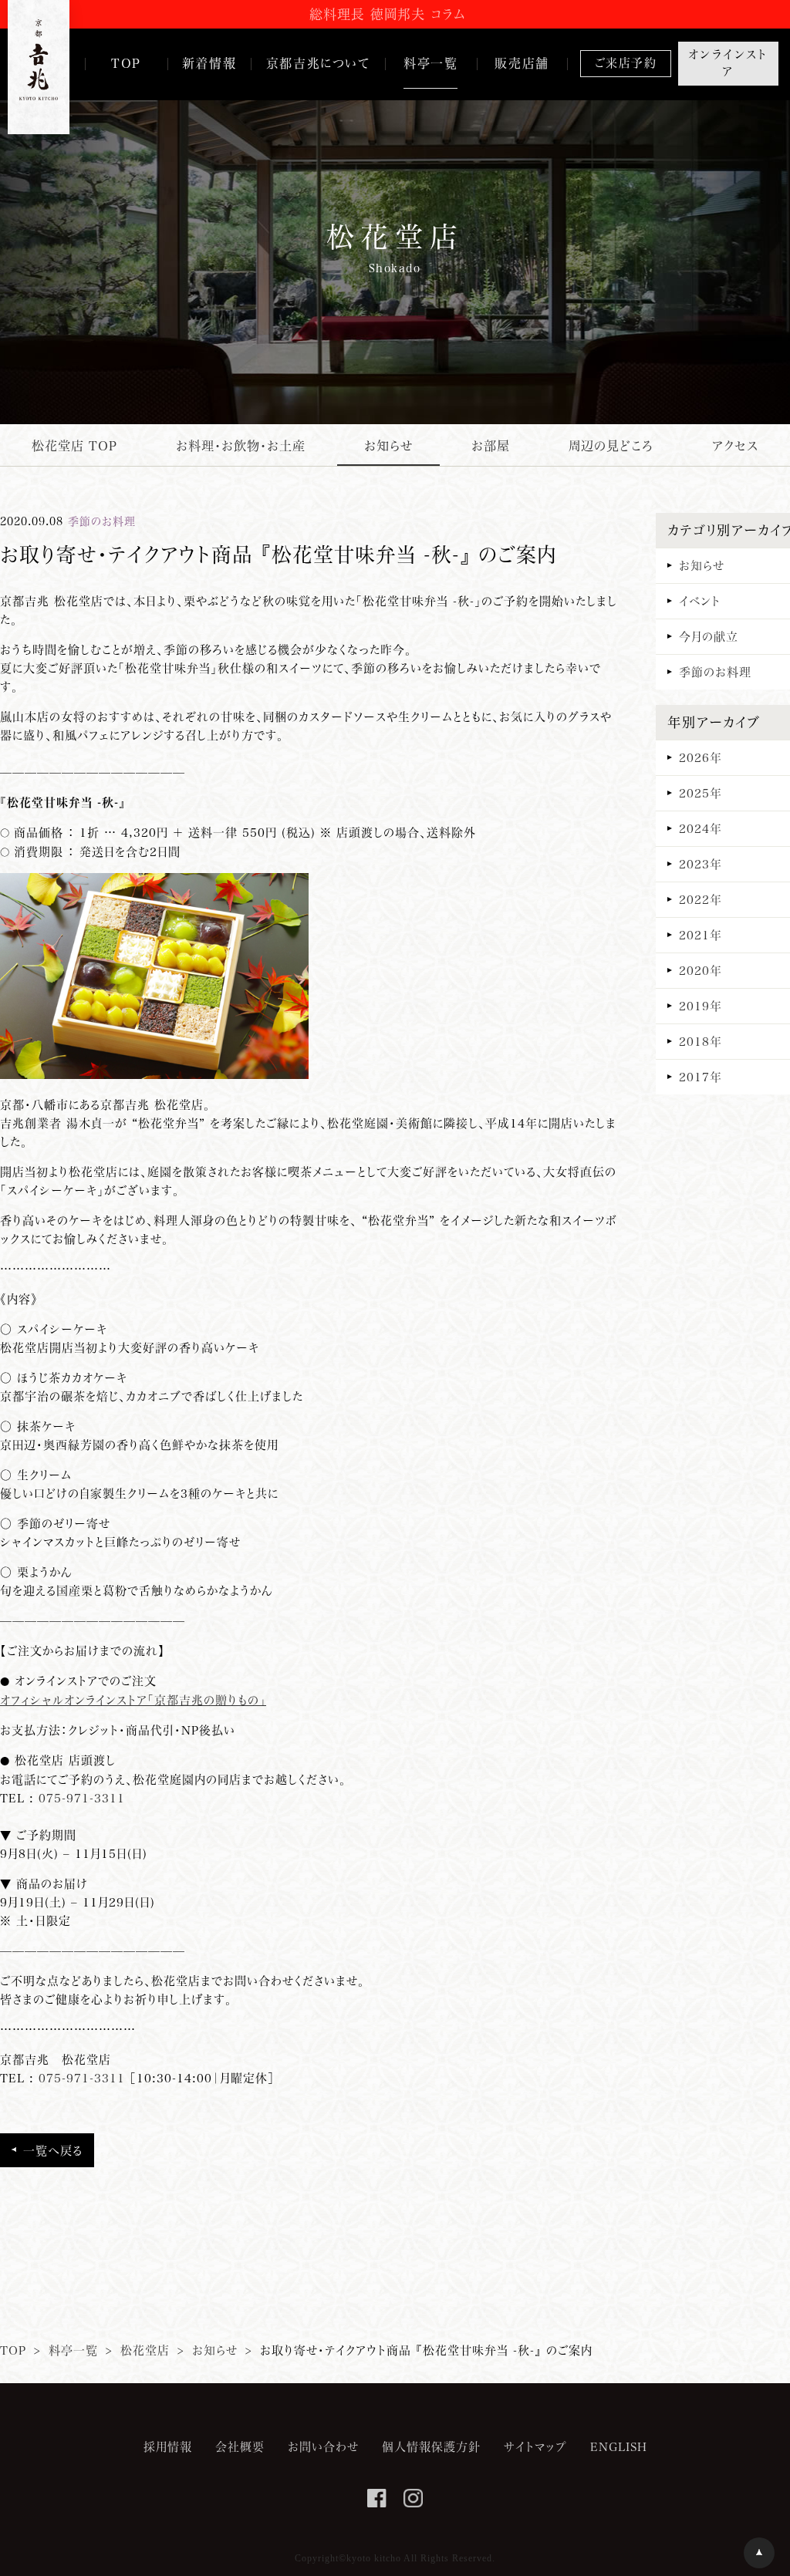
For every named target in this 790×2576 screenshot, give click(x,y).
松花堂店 (145, 2350)
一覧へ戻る (53, 2150)
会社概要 (240, 2446)
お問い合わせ (323, 2446)
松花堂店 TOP (74, 445)
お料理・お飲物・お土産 (241, 445)
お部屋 (491, 445)
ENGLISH (619, 2446)
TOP (13, 2350)
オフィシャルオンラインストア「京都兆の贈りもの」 (133, 1700)
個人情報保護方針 (431, 2446)
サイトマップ (535, 2446)
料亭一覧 (73, 2350)
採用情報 (168, 2446)
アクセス (735, 445)
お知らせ (388, 445)
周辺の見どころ (611, 445)
